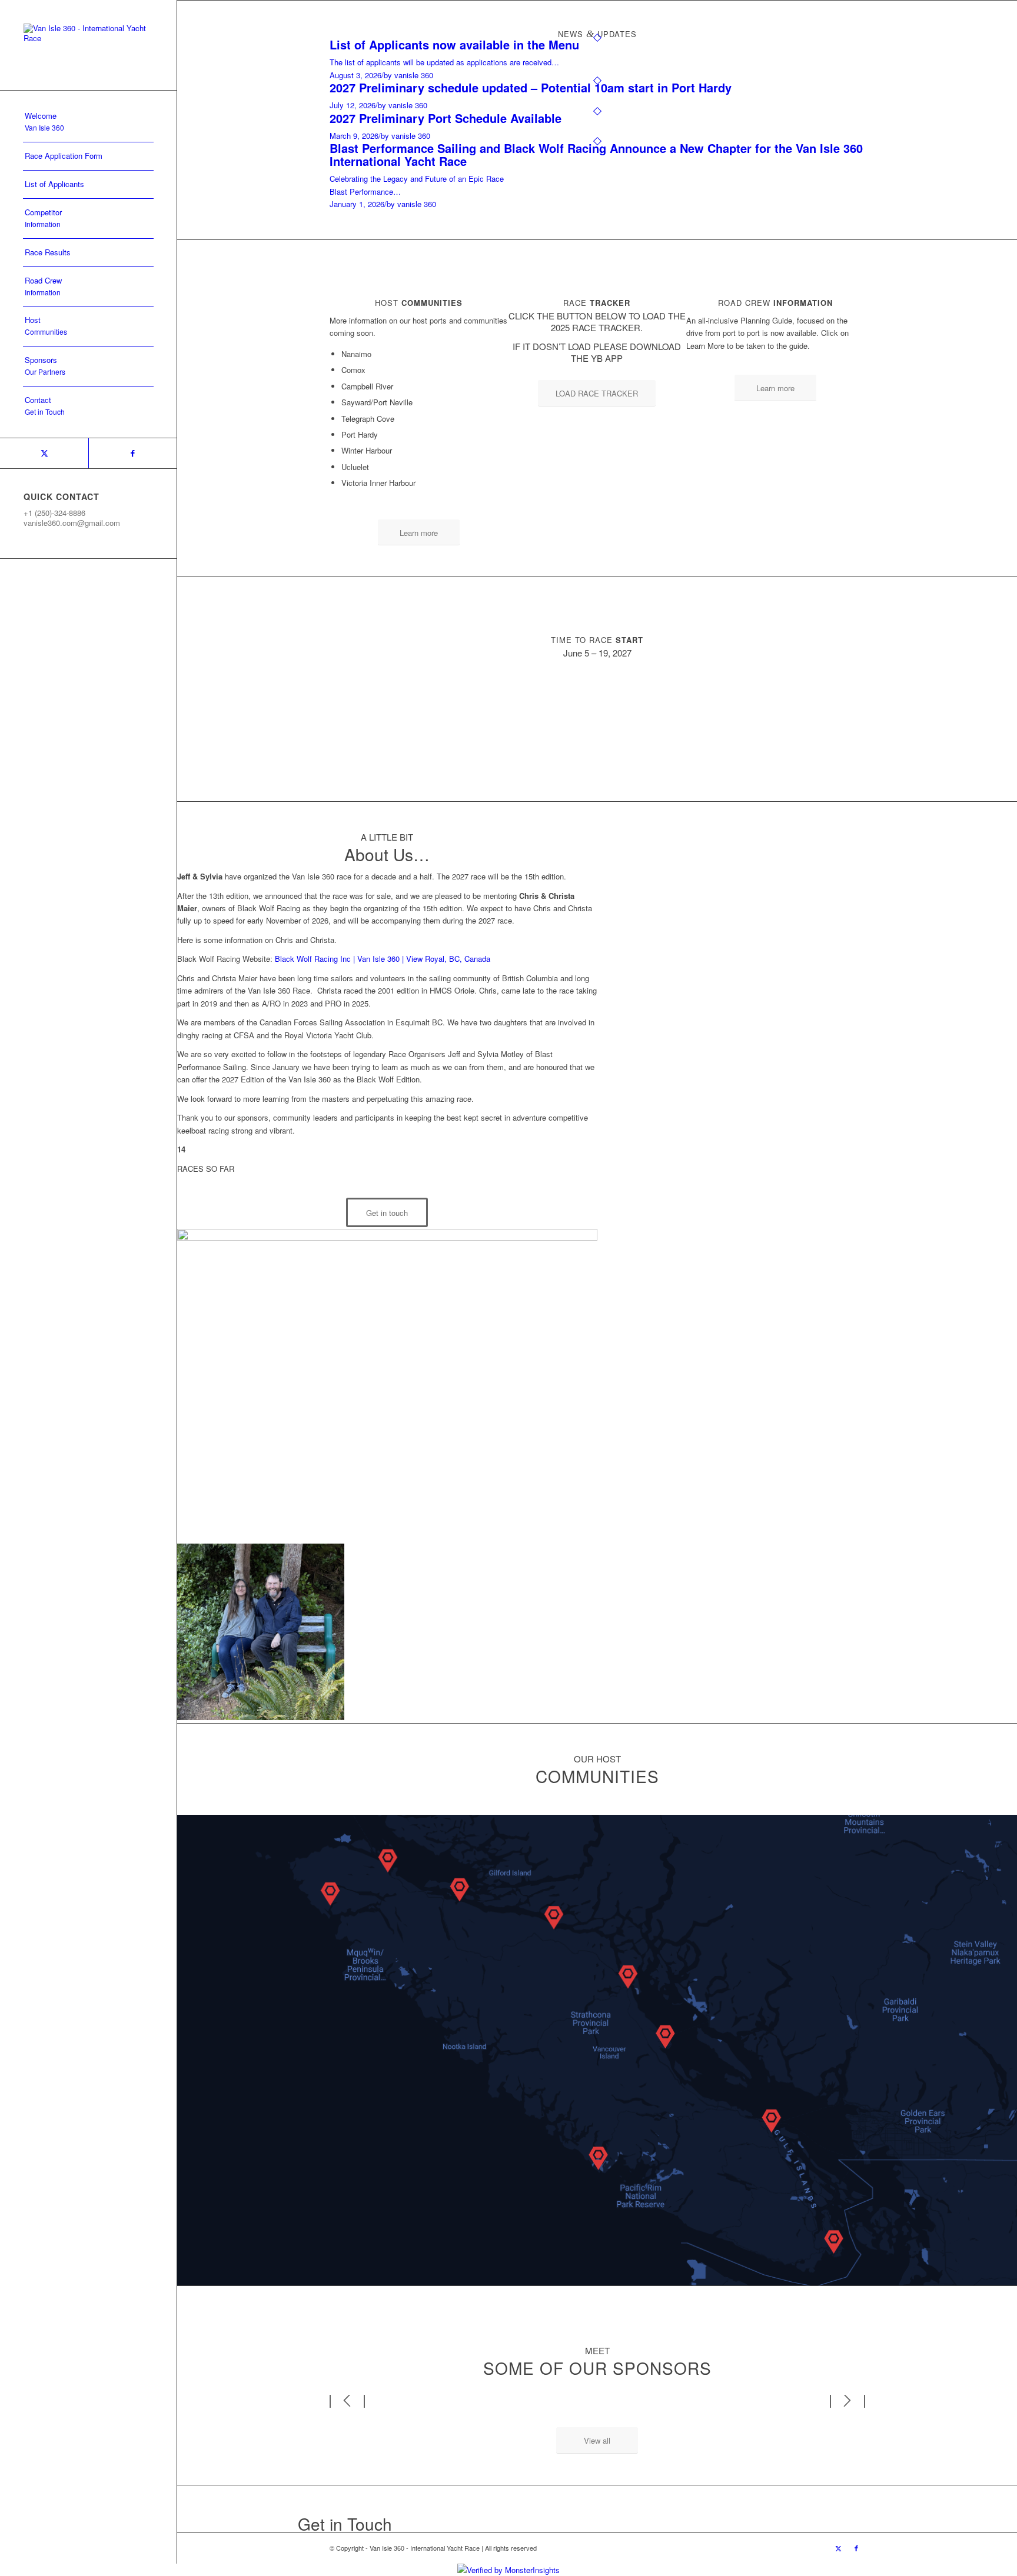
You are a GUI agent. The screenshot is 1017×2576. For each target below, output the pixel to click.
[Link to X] (44, 453)
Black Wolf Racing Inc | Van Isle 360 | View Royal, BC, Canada (383, 959)
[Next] (847, 2400)
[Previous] (347, 2400)
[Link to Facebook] (132, 453)
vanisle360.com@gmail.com (72, 523)
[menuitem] (88, 122)
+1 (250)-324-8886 (54, 513)
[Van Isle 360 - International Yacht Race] (88, 45)
